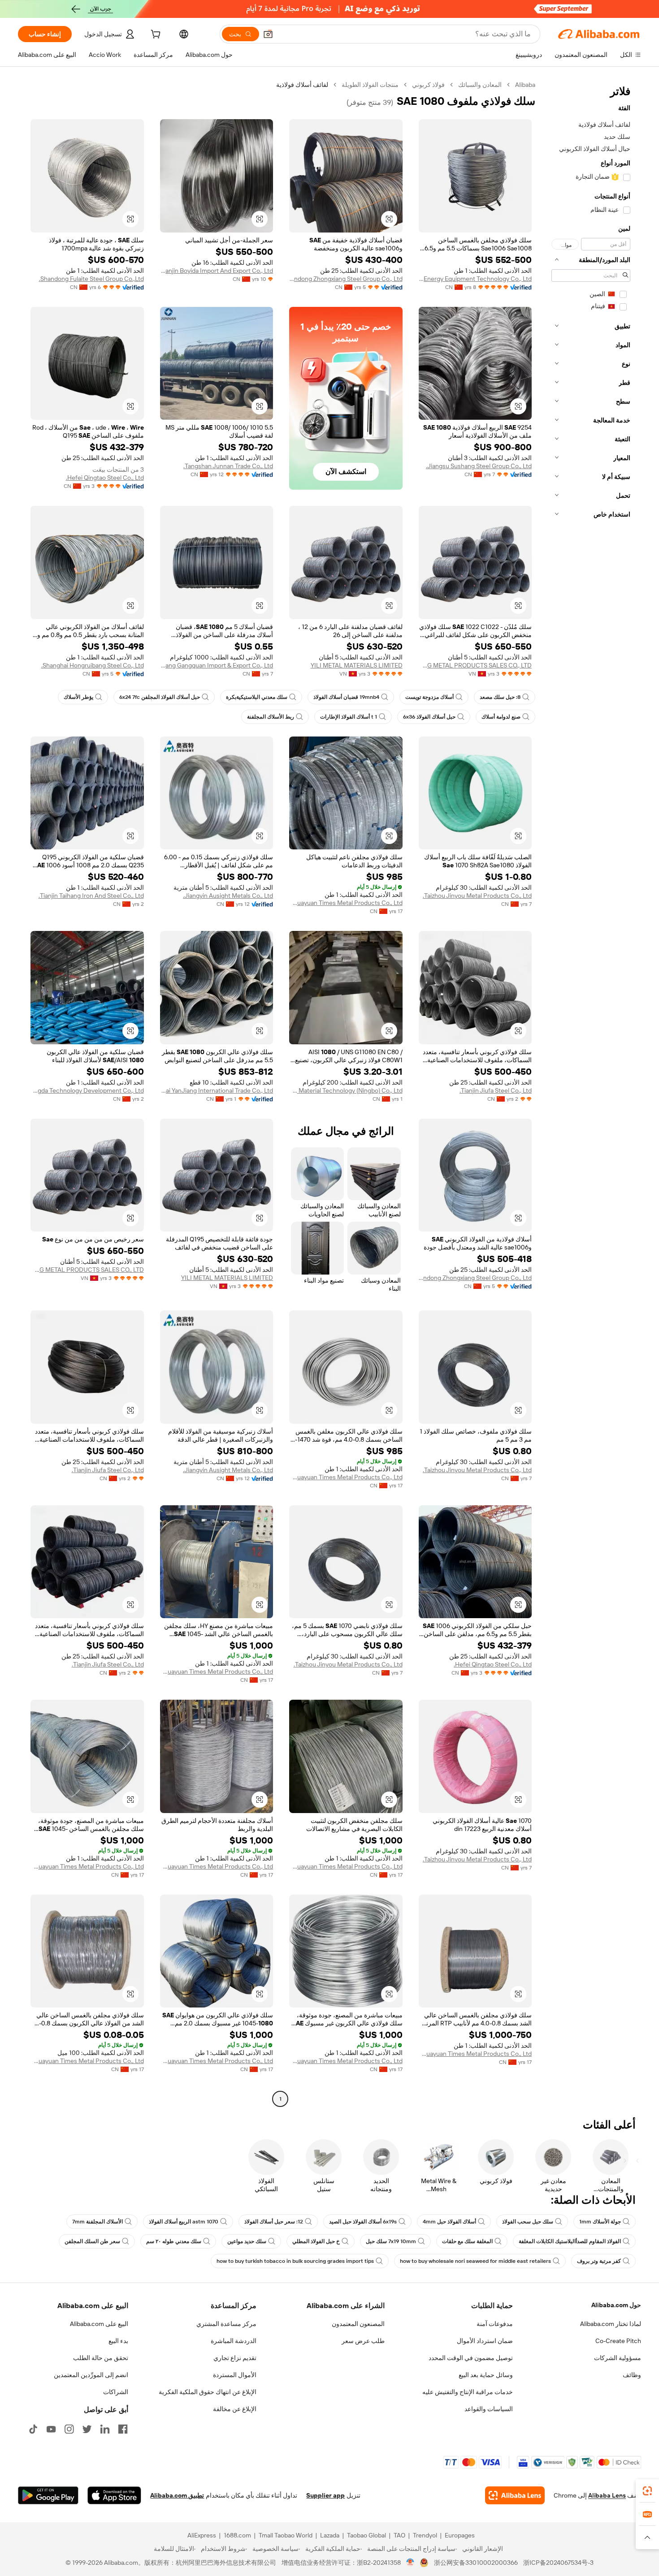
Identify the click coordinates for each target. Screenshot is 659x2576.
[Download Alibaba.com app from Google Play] (48, 2495)
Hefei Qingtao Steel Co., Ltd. (105, 478)
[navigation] (591, 1093)
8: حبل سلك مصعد (500, 697)
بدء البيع (118, 2341)
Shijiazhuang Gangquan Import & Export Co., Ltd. (217, 665)
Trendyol (425, 2535)
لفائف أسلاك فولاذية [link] (302, 85)
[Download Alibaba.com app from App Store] (114, 2495)
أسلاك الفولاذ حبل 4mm (449, 2222)
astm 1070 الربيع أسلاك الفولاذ (184, 2222)
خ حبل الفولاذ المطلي (316, 2241)
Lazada (330, 2535)
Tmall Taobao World (286, 2535)
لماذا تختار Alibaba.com (611, 2324)
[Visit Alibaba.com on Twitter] (87, 2429)
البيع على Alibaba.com (99, 2324)
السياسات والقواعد (489, 2409)
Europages (460, 2535)
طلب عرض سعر (363, 2341)
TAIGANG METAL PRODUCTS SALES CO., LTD (475, 665)
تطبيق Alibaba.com (177, 2495)
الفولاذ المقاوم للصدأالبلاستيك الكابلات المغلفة (570, 2241)
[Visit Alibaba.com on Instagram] (69, 2429)
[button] (268, 34)
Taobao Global (366, 2535)
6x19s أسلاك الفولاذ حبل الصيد (363, 2222)
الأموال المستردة (235, 2375)
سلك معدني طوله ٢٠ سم (174, 2241)
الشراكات (116, 2392)
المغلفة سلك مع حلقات (467, 2241)
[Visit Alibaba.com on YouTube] (51, 2429)
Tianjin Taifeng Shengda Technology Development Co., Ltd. (87, 1090)
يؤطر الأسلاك (78, 697)
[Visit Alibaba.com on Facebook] (123, 2429)
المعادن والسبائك (480, 85)
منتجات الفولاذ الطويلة (370, 85)
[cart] (155, 35)
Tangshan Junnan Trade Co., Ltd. (228, 466)
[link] (647, 2491)
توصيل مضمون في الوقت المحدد (471, 2358)
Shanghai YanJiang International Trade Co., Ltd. (217, 1090)
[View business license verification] (410, 2563)
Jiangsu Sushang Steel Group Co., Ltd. (479, 466)
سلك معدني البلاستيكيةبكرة (257, 697)
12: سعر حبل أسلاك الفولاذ (274, 2222)
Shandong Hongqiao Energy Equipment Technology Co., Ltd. (475, 279)
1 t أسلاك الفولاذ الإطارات (349, 717)
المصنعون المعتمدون (358, 2324)
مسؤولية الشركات (618, 2358)
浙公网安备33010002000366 (476, 2563)
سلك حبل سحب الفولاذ (528, 2222)
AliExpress (202, 2535)
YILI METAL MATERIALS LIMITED (357, 665)
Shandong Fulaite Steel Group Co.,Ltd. (91, 279)
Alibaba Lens (607, 2495)
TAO (399, 2535)
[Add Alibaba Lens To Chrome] (515, 2495)
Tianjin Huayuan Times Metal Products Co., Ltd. (346, 903)
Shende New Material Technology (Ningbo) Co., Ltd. (346, 1090)
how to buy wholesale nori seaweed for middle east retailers (475, 2261)
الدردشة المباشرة (234, 2341)
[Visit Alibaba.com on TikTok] (33, 2429)
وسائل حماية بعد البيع (486, 2375)
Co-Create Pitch (618, 2341)
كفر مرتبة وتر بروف (599, 2261)
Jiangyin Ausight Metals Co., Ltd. (228, 896)
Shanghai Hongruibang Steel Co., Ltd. (93, 665)
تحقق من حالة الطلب (101, 2358)
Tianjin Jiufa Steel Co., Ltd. (496, 1090)
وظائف (632, 2375)
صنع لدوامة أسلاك (501, 717)
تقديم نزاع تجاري (235, 2358)
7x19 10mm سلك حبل (391, 2241)
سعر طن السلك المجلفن (92, 2241)
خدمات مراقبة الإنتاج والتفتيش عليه (468, 2392)
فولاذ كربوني (428, 85)
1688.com (237, 2535)
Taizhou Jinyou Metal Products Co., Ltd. (477, 896)
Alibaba (525, 85)
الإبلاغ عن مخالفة (235, 2409)
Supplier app (325, 2495)
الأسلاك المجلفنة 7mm (98, 2222)
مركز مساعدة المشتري (226, 2324)
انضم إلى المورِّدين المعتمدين (91, 2375)
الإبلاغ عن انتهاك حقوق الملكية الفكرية (208, 2392)
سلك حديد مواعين (247, 2241)
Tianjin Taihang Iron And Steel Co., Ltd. (91, 896)
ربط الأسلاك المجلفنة (271, 717)
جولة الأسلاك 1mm (600, 2222)
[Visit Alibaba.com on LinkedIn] (105, 2429)
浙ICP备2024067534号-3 (558, 2563)
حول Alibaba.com (616, 2305)
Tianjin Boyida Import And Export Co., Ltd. (217, 271)
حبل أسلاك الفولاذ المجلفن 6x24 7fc (160, 697)
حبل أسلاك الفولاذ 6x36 (429, 717)
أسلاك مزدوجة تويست (429, 697)
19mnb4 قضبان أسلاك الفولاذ (346, 697)
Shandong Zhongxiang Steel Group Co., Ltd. (346, 279)
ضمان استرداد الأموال (485, 2341)
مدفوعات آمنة (495, 2324)
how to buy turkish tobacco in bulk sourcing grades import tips (295, 2261)
